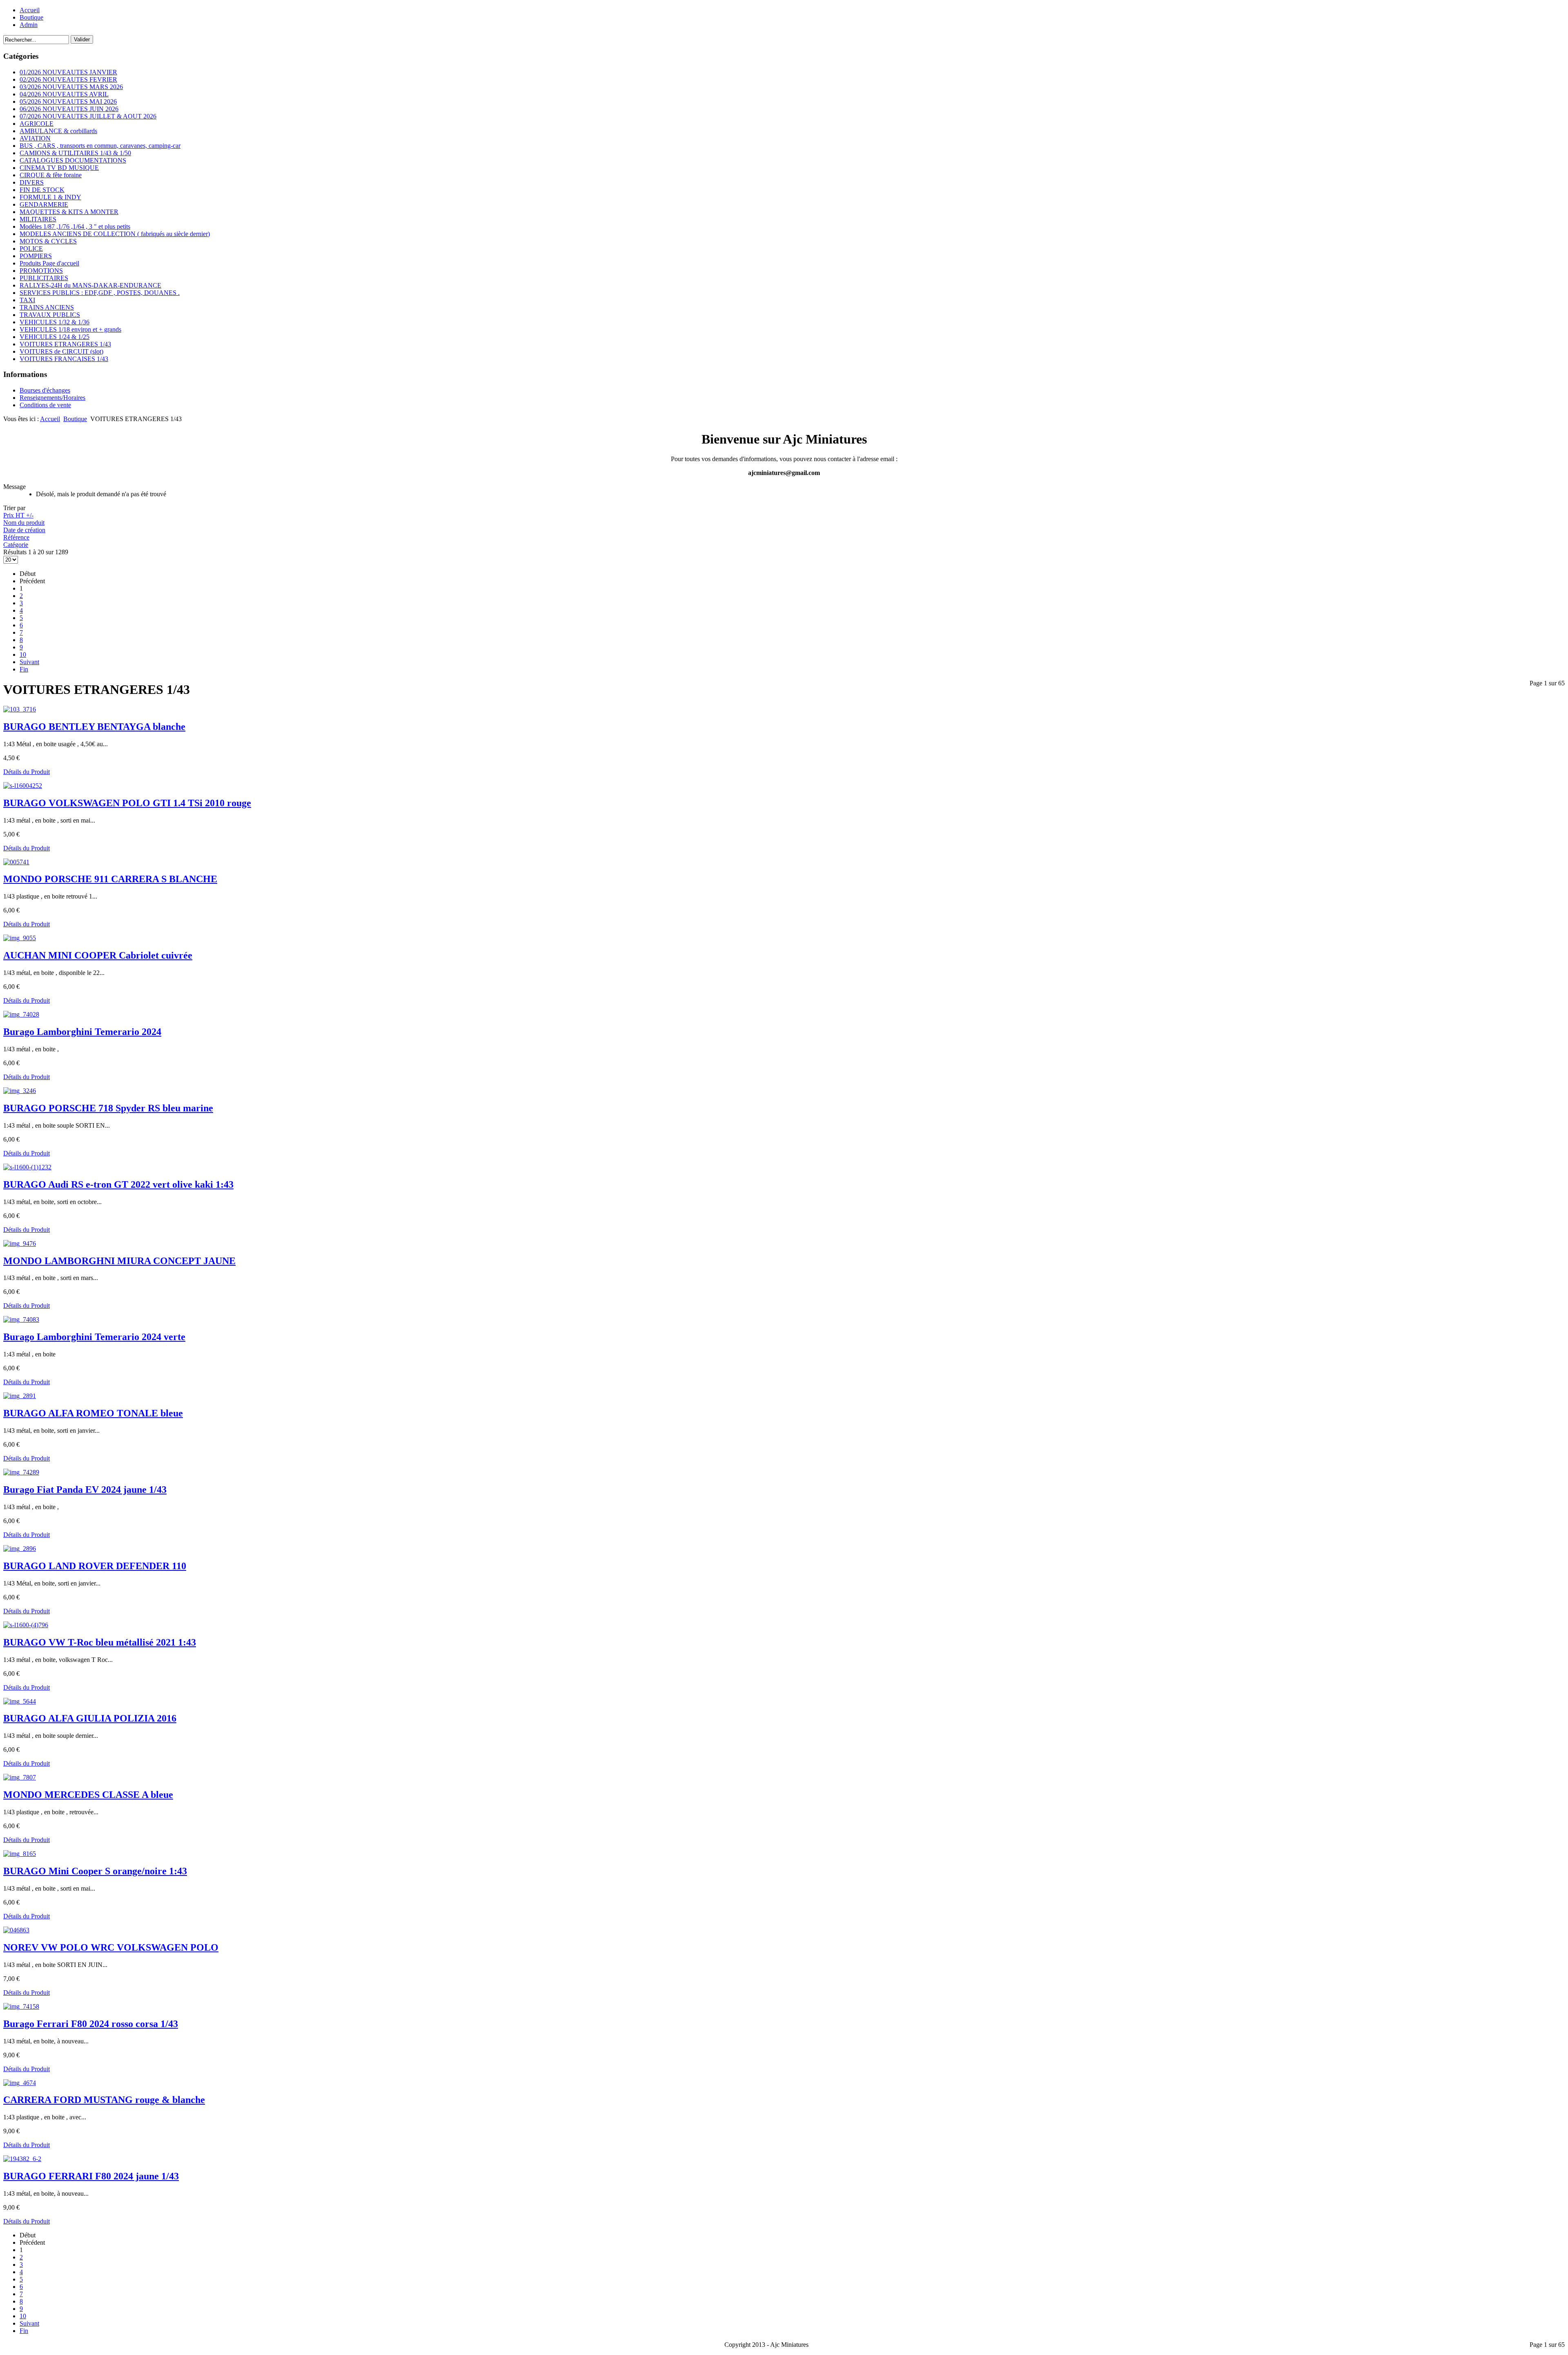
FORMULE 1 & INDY (50, 197)
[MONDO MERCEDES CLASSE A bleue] (20, 1777)
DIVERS (32, 182)
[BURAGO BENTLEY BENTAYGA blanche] (20, 709)
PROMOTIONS (41, 271)
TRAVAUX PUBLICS (50, 315)
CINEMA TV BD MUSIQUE (59, 168)
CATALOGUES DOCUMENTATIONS (73, 160)
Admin (29, 25)
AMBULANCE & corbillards (58, 131)
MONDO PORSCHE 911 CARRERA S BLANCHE (110, 879)
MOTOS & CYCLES (48, 241)
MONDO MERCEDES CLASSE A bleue (88, 1795)
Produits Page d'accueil (49, 263)
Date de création (24, 530)
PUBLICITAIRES (44, 278)
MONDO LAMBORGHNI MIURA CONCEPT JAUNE (119, 1261)
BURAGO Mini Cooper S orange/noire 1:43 (95, 1871)
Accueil (30, 10)
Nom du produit (24, 523)
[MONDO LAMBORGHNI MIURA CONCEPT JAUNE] (20, 1243)
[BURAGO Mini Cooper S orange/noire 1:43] (20, 1854)
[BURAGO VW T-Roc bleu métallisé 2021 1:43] (26, 1625)
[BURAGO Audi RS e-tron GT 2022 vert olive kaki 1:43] (27, 1167)
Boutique (31, 17)
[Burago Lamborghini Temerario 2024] (21, 1014)
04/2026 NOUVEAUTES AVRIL (64, 94)
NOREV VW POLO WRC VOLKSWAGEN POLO (111, 1947)
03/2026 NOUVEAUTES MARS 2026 (71, 87)
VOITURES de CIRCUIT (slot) (61, 351)
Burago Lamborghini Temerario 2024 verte (94, 1337)
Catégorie (16, 545)
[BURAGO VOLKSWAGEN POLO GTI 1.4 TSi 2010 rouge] (23, 786)
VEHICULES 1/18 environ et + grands (70, 329)
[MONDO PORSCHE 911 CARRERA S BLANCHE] (16, 862)
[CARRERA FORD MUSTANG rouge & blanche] (20, 2083)
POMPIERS (36, 256)
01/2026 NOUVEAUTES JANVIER (68, 72)
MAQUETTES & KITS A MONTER (69, 212)
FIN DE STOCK (42, 190)
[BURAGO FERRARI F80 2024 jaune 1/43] (22, 2159)
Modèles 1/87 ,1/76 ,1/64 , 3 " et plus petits (75, 226)
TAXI (27, 300)
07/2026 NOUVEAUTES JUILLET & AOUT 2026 (88, 116)
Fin (24, 669)
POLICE (31, 249)
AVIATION (35, 138)
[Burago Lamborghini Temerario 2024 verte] (21, 1319)
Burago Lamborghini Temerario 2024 (82, 1032)
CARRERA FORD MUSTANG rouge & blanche (104, 2100)
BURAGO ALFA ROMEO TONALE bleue (93, 1413)
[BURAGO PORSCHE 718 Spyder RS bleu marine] (20, 1091)
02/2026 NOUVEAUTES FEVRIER (68, 79)
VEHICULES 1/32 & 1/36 (55, 322)
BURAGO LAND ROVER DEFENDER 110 (95, 1566)
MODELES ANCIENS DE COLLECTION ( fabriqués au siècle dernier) (115, 234)
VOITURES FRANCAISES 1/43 (64, 359)
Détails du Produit (27, 772)
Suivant (29, 662)
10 (23, 655)
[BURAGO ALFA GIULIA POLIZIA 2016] (20, 1701)
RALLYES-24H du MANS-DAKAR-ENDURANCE (90, 285)
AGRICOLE (37, 124)
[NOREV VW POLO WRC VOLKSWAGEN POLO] (16, 1930)
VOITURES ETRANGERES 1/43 (65, 344)
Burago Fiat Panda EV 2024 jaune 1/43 (85, 1490)
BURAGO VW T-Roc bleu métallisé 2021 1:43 (100, 1642)
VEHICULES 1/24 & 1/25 (55, 337)
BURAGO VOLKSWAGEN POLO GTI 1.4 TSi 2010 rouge (127, 803)
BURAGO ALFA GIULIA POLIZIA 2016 (90, 1718)
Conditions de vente (45, 405)
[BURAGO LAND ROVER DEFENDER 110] (20, 1549)
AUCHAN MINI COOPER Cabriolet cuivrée (98, 955)
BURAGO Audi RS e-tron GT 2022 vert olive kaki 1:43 (118, 1184)
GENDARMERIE (44, 204)
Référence (16, 537)
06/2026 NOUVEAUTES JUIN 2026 (69, 109)
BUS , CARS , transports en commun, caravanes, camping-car (100, 146)
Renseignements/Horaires (52, 398)
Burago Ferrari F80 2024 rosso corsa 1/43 (91, 2024)
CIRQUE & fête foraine (51, 175)
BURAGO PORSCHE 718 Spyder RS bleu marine (108, 1108)
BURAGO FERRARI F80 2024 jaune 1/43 (91, 2176)
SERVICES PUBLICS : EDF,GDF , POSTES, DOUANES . (100, 293)
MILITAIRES (38, 219)
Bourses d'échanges (45, 390)
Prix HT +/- (18, 515)
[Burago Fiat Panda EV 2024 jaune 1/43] (21, 1472)
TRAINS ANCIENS (47, 307)
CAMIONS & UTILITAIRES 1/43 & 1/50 (75, 153)
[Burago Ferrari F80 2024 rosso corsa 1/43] (21, 2006)
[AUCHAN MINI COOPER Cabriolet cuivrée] (20, 938)
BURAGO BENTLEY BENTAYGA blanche (94, 727)
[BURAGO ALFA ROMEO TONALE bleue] (20, 1396)
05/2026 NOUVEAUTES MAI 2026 (68, 101)
